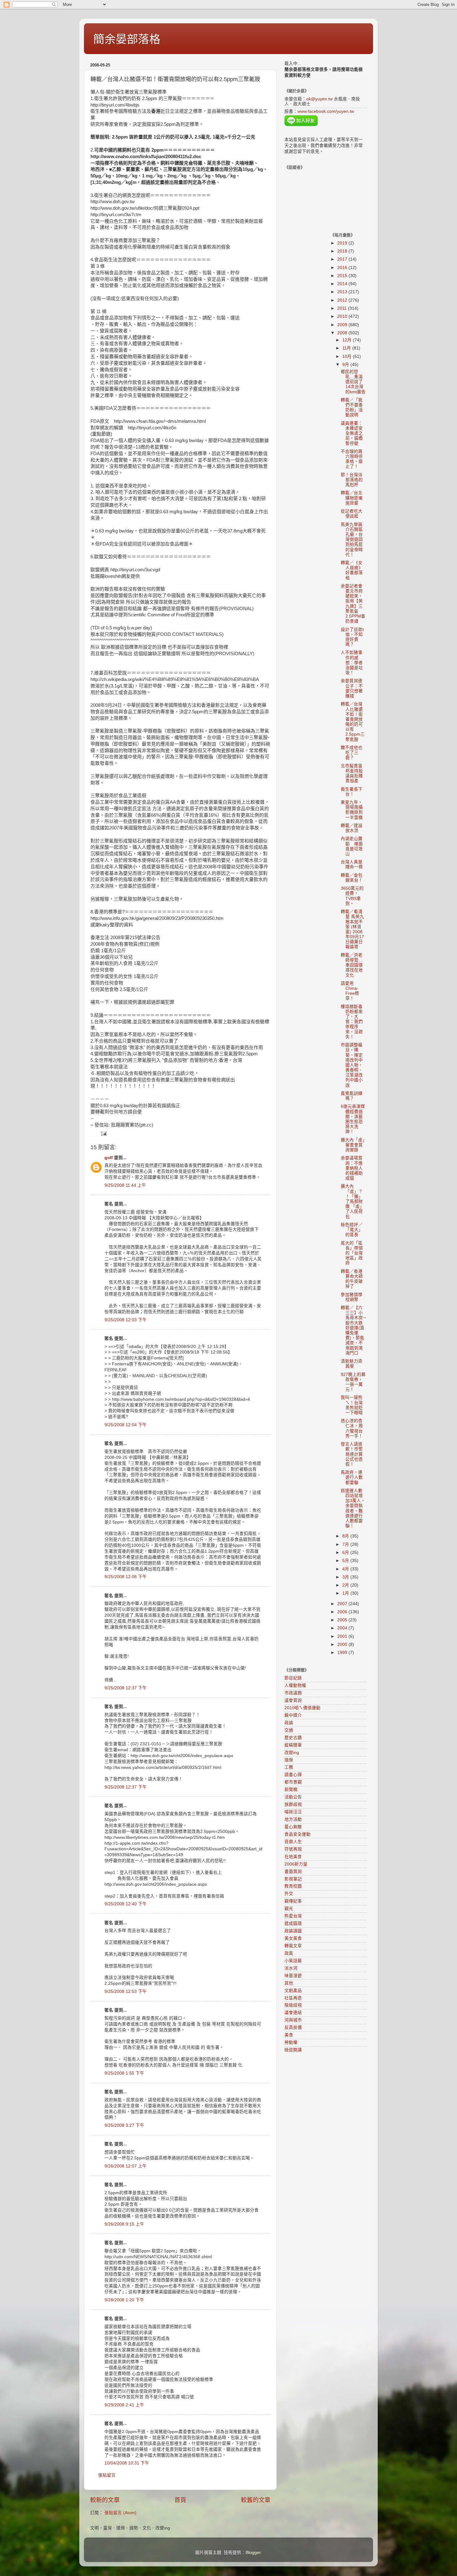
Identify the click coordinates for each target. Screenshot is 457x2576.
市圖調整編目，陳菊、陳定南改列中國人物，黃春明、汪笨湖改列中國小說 (352, 1065)
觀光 (289, 1909)
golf (109, 1158)
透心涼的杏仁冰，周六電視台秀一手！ (352, 1428)
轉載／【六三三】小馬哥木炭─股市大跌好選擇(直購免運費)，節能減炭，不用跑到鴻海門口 (353, 1330)
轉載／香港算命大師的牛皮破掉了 (352, 1279)
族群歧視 (293, 1804)
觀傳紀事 (293, 1901)
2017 (343, 259)
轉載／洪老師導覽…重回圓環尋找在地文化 (352, 965)
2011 (343, 308)
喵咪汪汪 (293, 1812)
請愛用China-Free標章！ (350, 991)
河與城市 (293, 2020)
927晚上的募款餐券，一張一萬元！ (353, 1382)
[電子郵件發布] (103, 1134)
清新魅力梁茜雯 (352, 1364)
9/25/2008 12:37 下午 (126, 1688)
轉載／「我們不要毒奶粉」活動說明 (352, 408)
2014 (343, 284)
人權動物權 (295, 1685)
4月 (346, 1569)
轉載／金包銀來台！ (352, 878)
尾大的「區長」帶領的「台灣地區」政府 (352, 1253)
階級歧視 (293, 2005)
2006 (343, 1612)
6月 (346, 1553)
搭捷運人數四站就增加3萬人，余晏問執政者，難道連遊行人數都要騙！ (353, 1508)
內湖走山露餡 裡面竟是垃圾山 (352, 846)
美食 (289, 2035)
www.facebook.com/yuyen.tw (326, 111)
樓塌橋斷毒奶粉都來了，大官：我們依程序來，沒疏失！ (352, 1022)
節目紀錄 (293, 1678)
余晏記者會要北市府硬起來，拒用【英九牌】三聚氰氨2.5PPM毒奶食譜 (353, 604)
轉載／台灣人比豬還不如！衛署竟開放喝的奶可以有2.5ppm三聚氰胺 (353, 722)
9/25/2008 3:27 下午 (124, 2125)
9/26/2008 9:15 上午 (124, 2224)
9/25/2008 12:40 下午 (126, 1904)
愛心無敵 (293, 1827)
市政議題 (293, 1693)
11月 (347, 348)
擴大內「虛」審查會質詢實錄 (353, 1145)
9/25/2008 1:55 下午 (124, 2073)
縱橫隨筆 (293, 1745)
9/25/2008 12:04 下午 (126, 1425)
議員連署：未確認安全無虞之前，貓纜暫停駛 (352, 433)
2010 (343, 316)
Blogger (253, 2553)
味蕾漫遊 (293, 1976)
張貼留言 (107, 2475)
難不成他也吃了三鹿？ (352, 753)
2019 (343, 243)
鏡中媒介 (293, 1715)
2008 (343, 333)
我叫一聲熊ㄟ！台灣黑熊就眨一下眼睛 (352, 1405)
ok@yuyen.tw (319, 99)
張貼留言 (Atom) (120, 2513)
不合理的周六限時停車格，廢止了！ (352, 459)
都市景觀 (293, 1782)
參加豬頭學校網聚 (352, 1297)
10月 (348, 356)
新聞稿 (291, 1790)
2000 (343, 1644)
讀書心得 (293, 1775)
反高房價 (293, 2028)
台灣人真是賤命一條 (352, 864)
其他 (289, 1983)
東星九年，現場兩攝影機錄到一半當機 (352, 810)
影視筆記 (293, 1879)
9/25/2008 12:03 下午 (126, 1320)
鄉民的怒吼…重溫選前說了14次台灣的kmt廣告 (353, 382)
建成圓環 (293, 1923)
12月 (348, 340)
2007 (343, 1604)
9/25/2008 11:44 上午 (125, 1185)
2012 (343, 300)
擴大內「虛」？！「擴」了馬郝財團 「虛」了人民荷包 (352, 1201)
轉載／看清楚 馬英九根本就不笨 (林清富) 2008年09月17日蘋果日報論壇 (352, 929)
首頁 (180, 2500)
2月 (346, 1585)
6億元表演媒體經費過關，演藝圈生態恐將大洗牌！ (353, 1119)
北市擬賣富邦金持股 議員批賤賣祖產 (352, 774)
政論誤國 (293, 1931)
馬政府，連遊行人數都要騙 (352, 1477)
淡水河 (291, 1968)
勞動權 (291, 2042)
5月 (346, 1561)
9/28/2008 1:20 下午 (124, 2300)
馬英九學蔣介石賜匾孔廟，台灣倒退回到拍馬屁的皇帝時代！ (352, 540)
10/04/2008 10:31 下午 (127, 2463)
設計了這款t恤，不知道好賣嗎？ (352, 637)
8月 (346, 1536)
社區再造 (293, 1998)
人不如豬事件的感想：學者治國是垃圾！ (352, 663)
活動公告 (293, 1797)
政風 (289, 1953)
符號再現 (293, 1849)
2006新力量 (296, 1864)
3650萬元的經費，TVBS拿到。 (352, 896)
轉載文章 (293, 1946)
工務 (289, 1767)
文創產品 (293, 1991)
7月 (346, 1544)
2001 (343, 1636)
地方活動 (293, 1819)
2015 (343, 276)
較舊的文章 (256, 2500)
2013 (343, 292)
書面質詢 (293, 1872)
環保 (289, 1760)
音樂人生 (293, 1842)
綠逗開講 (293, 2050)
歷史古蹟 (293, 1738)
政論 (289, 1723)
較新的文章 (105, 2500)
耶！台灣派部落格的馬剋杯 (352, 480)
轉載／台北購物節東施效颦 (352, 498)
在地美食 (293, 1857)
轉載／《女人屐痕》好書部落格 (352, 570)
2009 (343, 325)
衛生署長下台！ (352, 792)
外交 (289, 1894)
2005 (343, 1620)
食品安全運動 (298, 1834)
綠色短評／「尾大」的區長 (352, 1230)
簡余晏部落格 (127, 39)
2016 (343, 268)
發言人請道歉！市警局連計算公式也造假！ (352, 1454)
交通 (289, 1730)
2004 (343, 1628)
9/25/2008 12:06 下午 (126, 1577)
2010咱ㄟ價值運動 (302, 1708)
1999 (343, 1653)
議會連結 (293, 2013)
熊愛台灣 (293, 1916)
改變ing (292, 1753)
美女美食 (293, 1938)
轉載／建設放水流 (352, 828)
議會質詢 (293, 1700)
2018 (343, 251)
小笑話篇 (293, 1961)
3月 (346, 1577)
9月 (346, 365)
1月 (346, 1593)
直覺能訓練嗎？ (352, 1096)
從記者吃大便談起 (352, 514)
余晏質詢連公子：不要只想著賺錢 (352, 688)
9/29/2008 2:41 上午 (124, 2405)
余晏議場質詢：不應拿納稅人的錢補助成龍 (352, 1168)
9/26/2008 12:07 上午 (126, 2166)
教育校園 (293, 1886)
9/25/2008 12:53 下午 (126, 1991)
